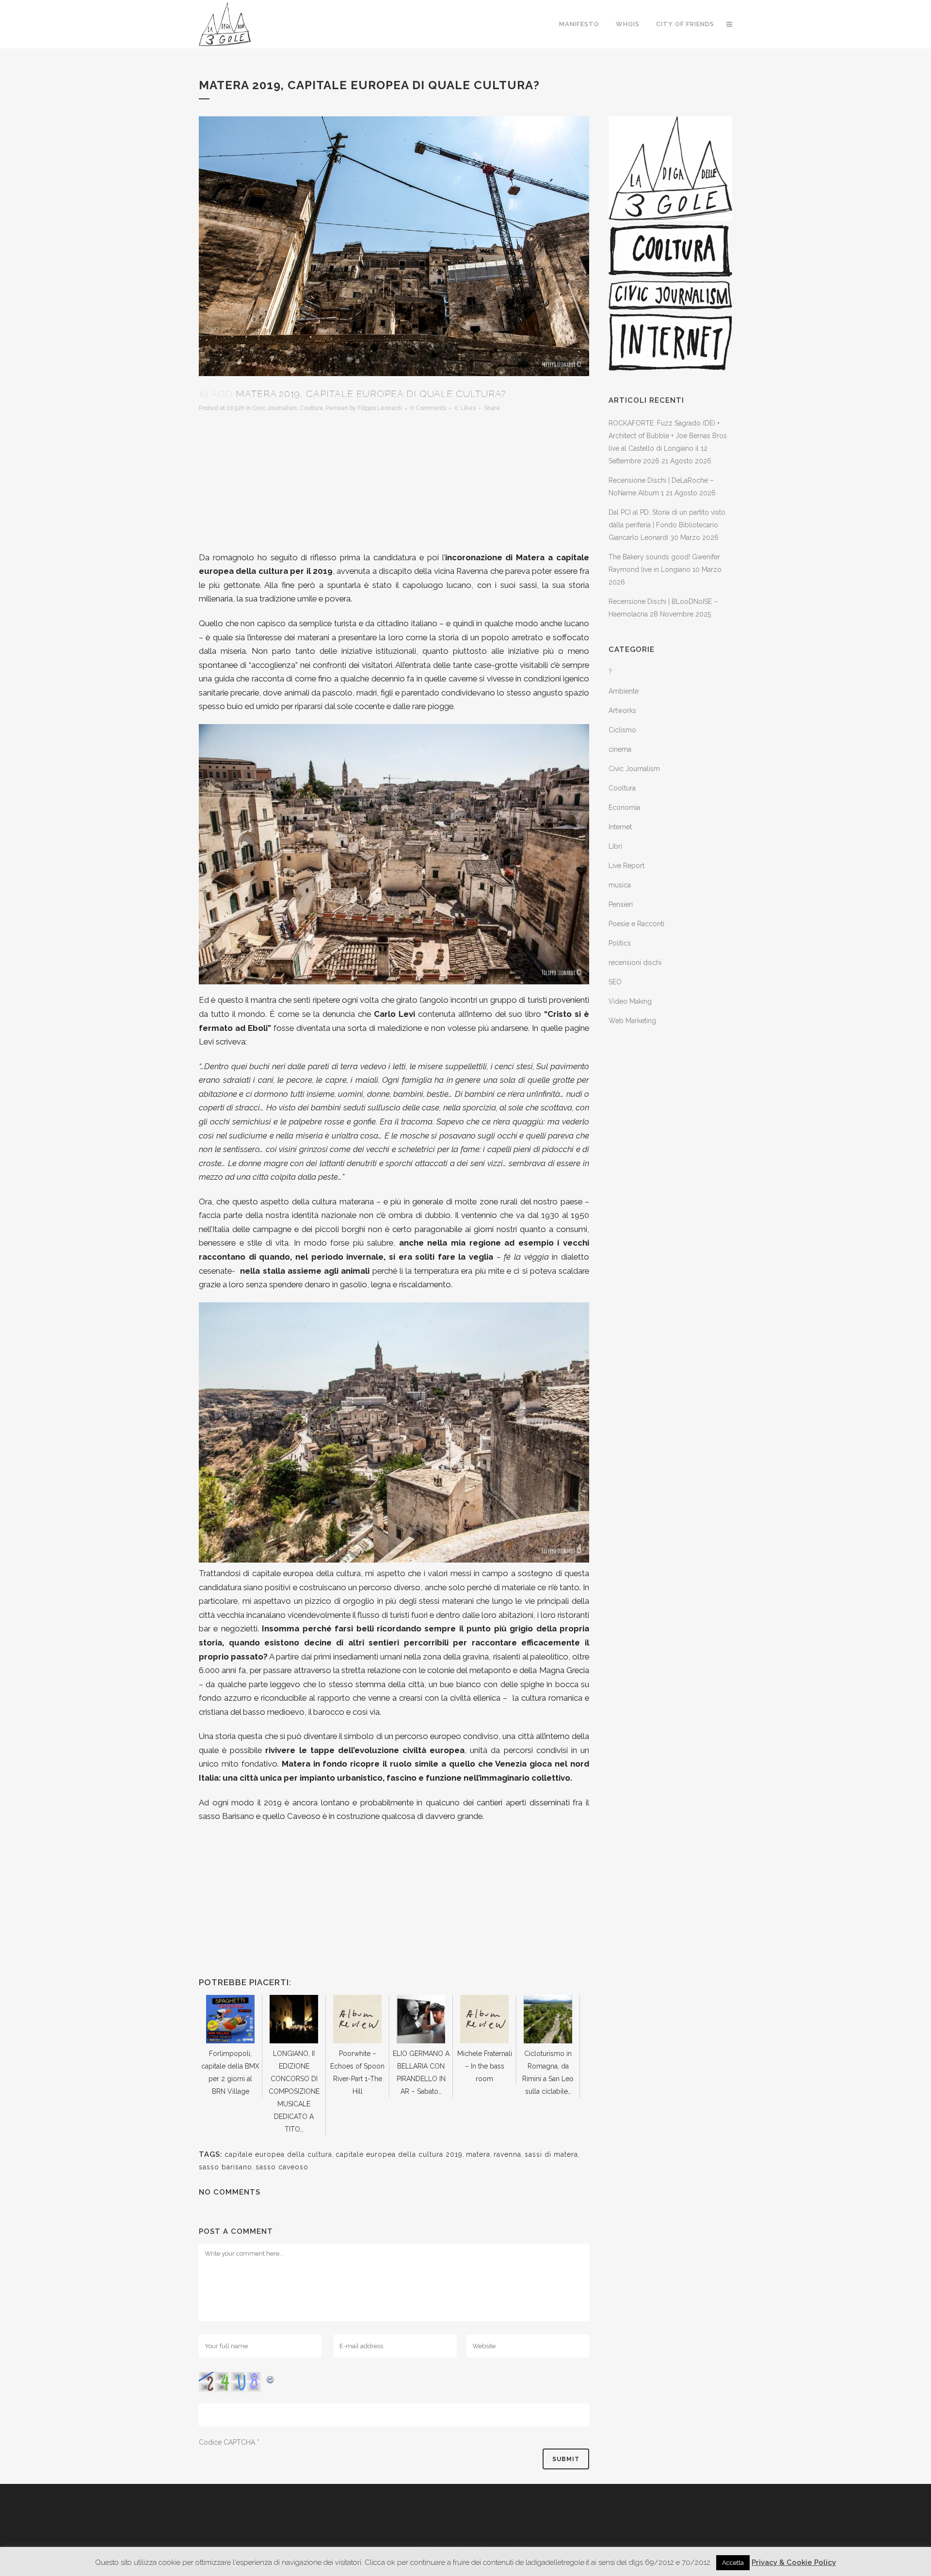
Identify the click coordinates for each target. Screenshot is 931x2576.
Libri (615, 846)
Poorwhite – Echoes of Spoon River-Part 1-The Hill (357, 2072)
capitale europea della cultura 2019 (399, 2154)
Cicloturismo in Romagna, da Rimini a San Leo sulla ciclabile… (548, 2072)
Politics (620, 943)
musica (620, 885)
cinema (620, 749)
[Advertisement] (394, 483)
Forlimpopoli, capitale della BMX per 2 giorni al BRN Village (230, 2072)
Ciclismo (622, 730)
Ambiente (624, 691)
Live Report (626, 866)
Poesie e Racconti (636, 924)
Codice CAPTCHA (227, 2442)
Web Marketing (632, 1021)
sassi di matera (551, 2154)
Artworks (622, 711)
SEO (615, 982)
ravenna (507, 2154)
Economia (624, 807)
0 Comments (428, 408)
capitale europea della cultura (278, 2154)
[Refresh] (271, 2378)
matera (478, 2154)
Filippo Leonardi (380, 408)
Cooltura (311, 408)
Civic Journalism (274, 408)
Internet (620, 827)
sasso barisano (225, 2167)
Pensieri (337, 408)
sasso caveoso (282, 2167)
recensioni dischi (635, 963)
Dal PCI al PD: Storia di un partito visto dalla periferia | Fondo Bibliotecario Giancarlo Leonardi (667, 525)
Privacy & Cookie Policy (794, 2562)
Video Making (630, 1001)
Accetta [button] (733, 2563)
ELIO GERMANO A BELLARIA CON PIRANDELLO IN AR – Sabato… (421, 2072)
